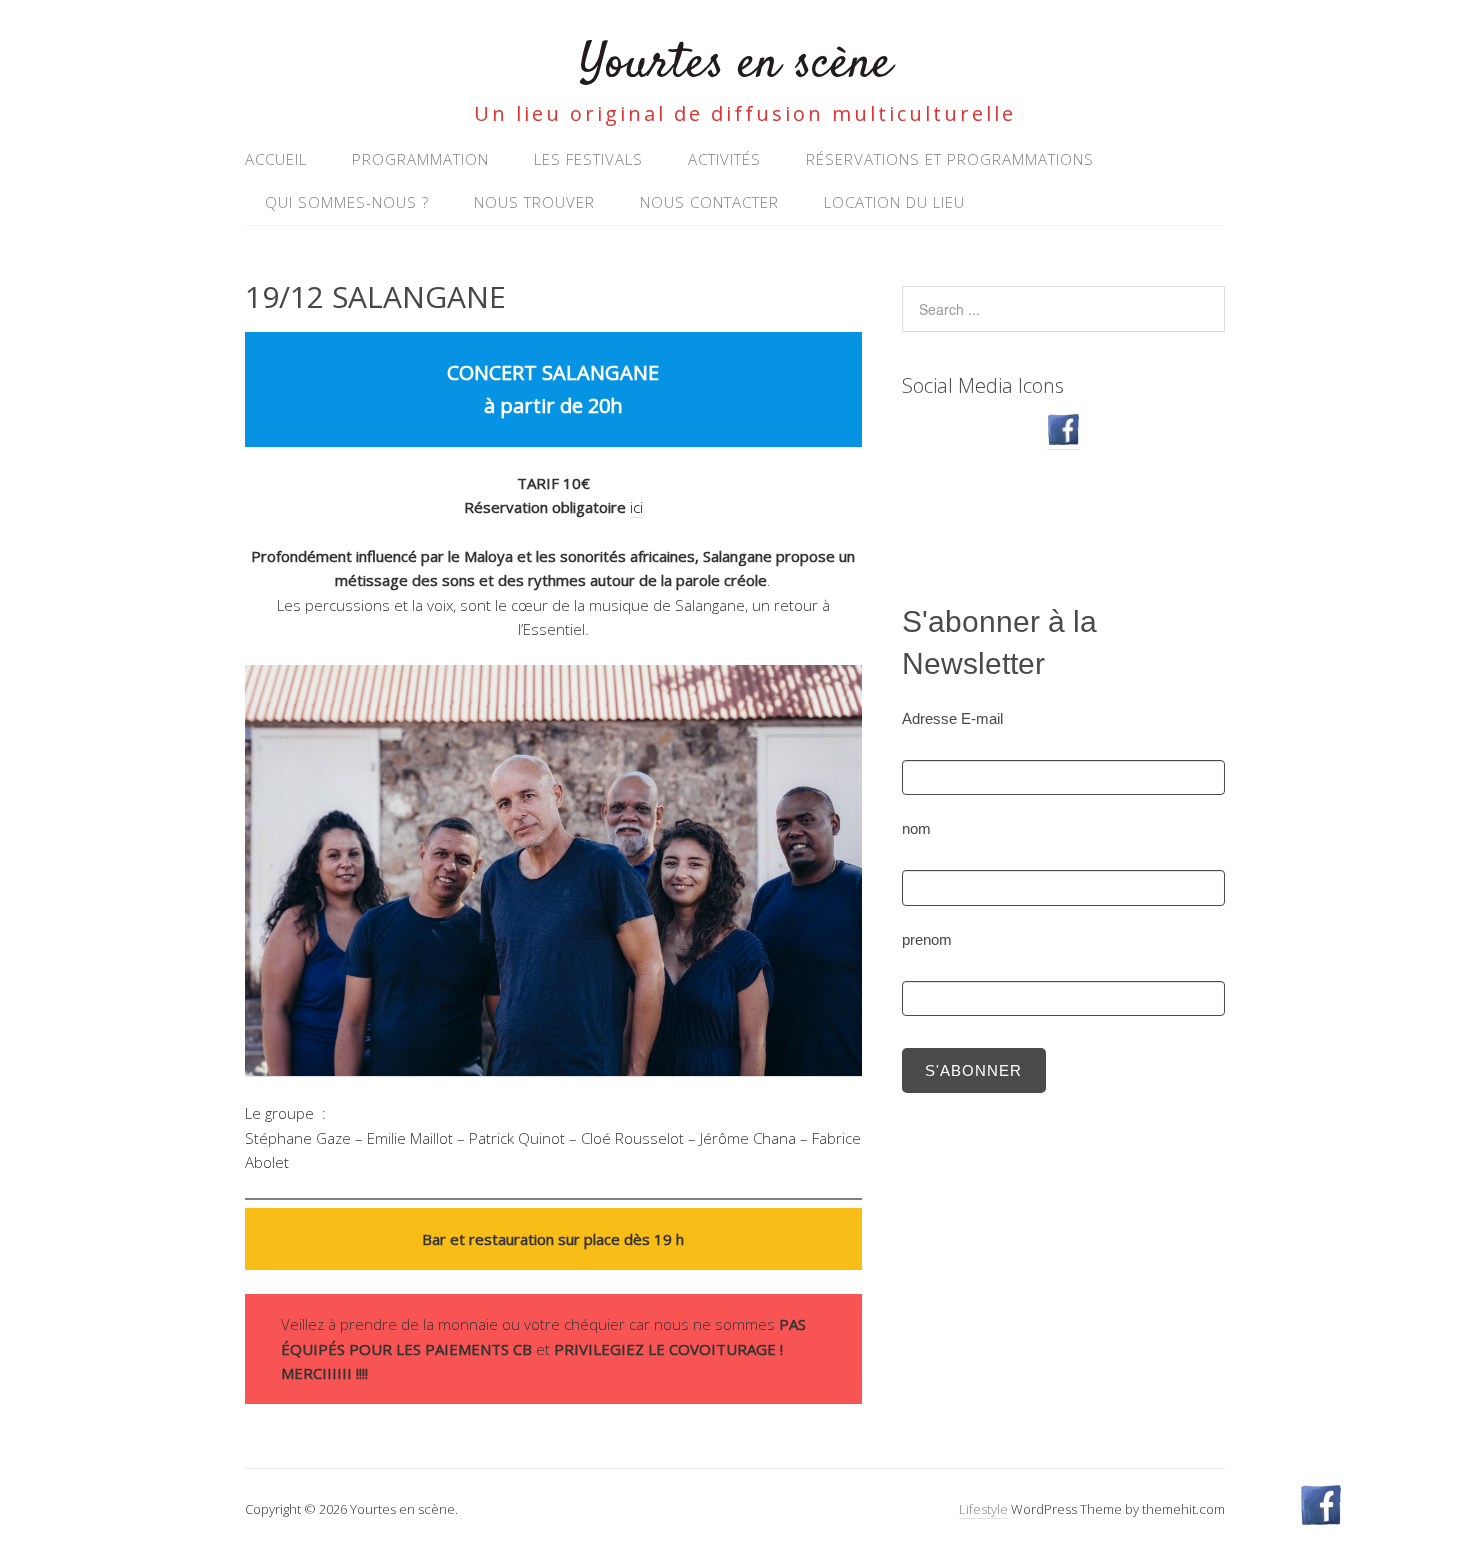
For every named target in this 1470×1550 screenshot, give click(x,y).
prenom (927, 939)
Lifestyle (983, 1509)
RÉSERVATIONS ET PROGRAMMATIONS (950, 159)
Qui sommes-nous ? (347, 202)
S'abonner (973, 1070)
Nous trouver (534, 202)
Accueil (276, 159)
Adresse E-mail (952, 718)
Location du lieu (894, 202)
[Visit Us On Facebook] (1063, 439)
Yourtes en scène (735, 64)
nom (916, 828)
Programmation (420, 159)
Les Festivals (588, 159)
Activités (724, 159)
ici (636, 507)
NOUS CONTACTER (709, 202)
